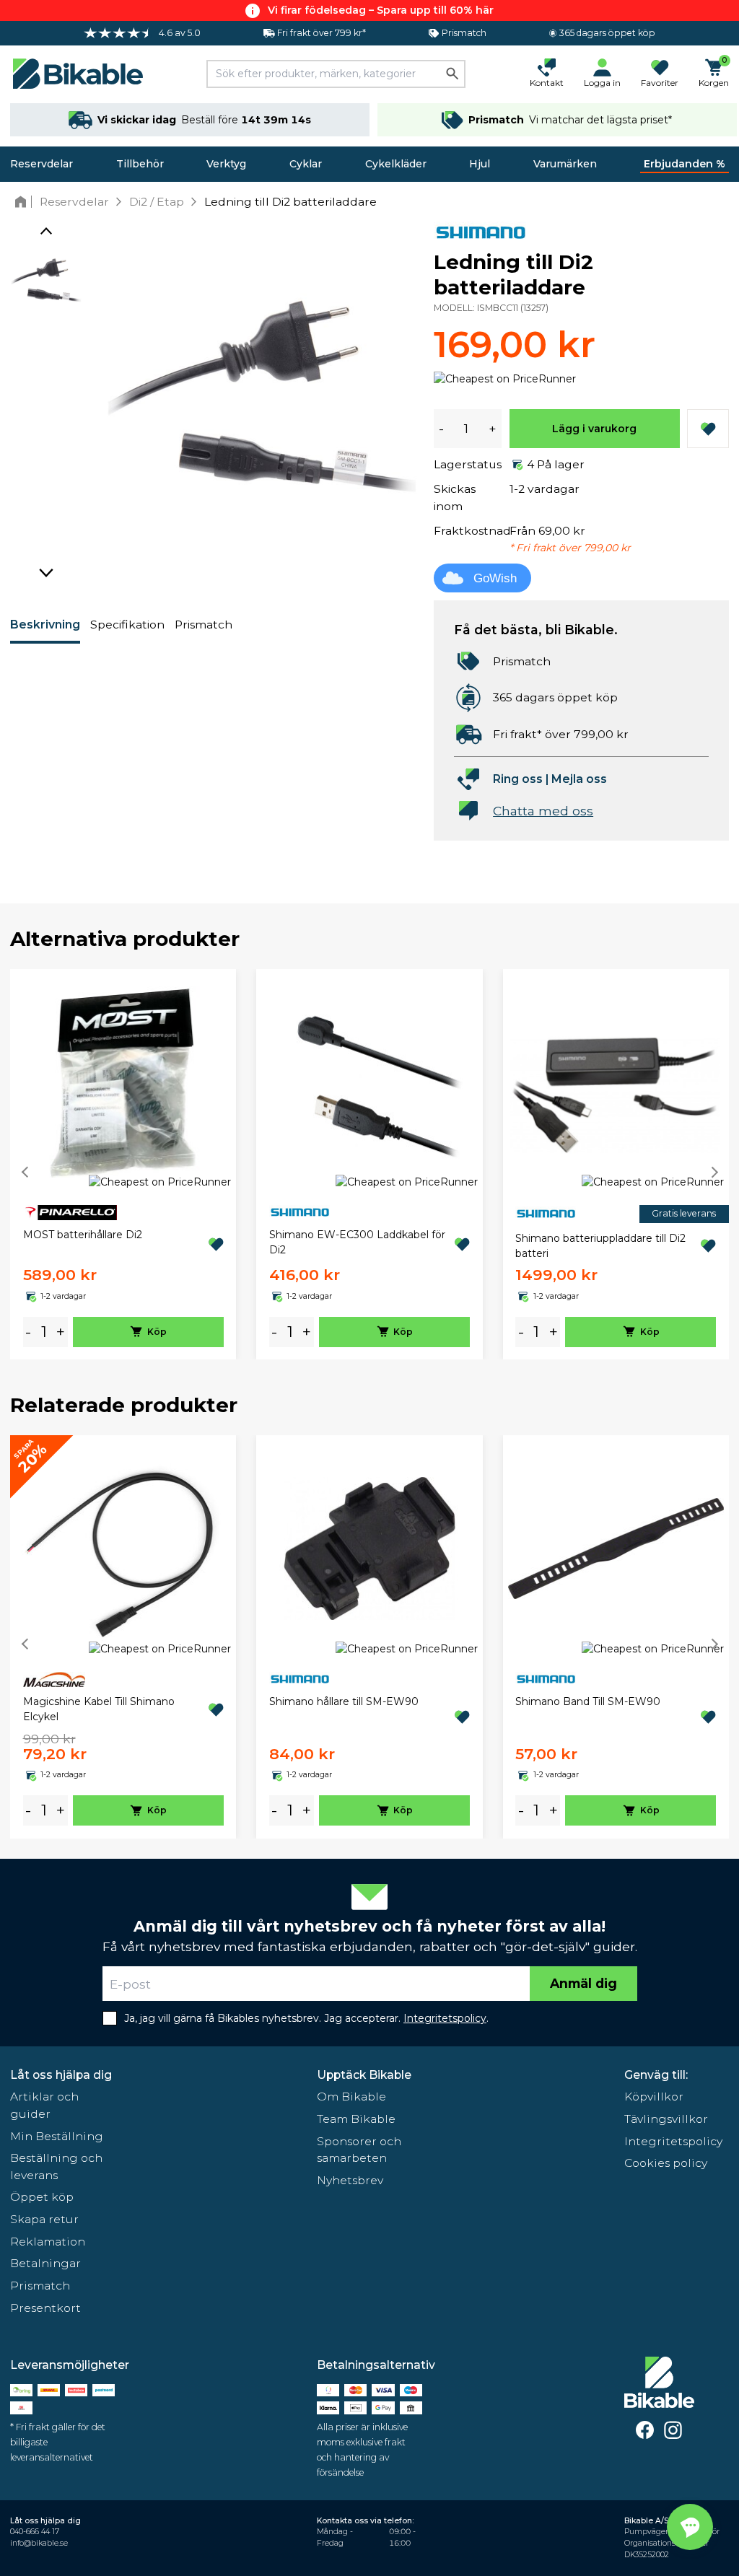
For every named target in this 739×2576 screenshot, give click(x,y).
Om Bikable (351, 2097)
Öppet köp (42, 2197)
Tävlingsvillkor (666, 2119)
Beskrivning (45, 625)
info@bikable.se (39, 2543)
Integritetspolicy (673, 2141)
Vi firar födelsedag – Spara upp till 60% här (381, 10)
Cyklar (306, 164)
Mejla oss (579, 779)
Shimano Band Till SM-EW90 (588, 1701)
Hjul (480, 164)
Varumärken (565, 164)
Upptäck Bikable (364, 2075)
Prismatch (204, 625)
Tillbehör (140, 164)
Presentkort (45, 2308)
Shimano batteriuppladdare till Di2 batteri (600, 1246)
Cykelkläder (396, 164)
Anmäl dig (583, 1983)
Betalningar (45, 2263)
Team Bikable (356, 2119)
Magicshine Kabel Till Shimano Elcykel (99, 1709)
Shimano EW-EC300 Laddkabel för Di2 (357, 1242)
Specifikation (127, 625)
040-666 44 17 (35, 2532)
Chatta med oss (543, 811)
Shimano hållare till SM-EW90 (344, 1701)
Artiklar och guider (44, 2105)
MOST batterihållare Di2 (83, 1235)
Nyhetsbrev (350, 2180)
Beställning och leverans (56, 2167)
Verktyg (226, 164)
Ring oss (518, 779)
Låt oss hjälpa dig (61, 2075)
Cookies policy (666, 2163)
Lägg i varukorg (594, 429)
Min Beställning (57, 2136)
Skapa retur (44, 2219)
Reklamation (48, 2242)
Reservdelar (41, 164)
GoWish (495, 578)
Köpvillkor (654, 2097)
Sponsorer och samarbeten (359, 2150)
